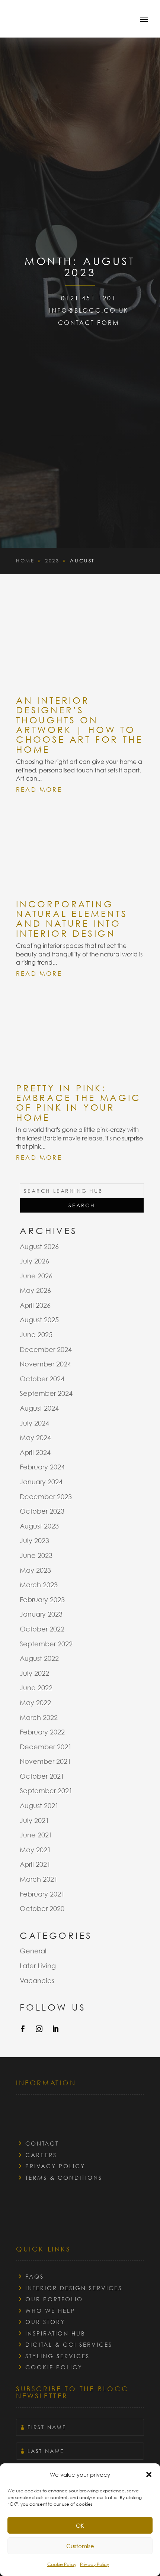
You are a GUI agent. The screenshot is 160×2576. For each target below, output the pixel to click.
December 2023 (46, 1497)
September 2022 (46, 1644)
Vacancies (37, 1981)
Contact (42, 2143)
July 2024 (34, 1423)
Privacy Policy (95, 2564)
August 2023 (39, 1526)
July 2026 (34, 1261)
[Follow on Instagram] (39, 2029)
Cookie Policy (62, 2564)
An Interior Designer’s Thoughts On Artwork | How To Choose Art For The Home (79, 724)
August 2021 (39, 1805)
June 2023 (36, 1555)
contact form (89, 322)
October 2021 (42, 1776)
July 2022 (34, 1673)
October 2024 (42, 1379)
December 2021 (46, 1747)
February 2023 (42, 1599)
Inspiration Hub (55, 2333)
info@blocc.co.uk (89, 310)
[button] (149, 2475)
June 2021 (36, 1835)
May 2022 (35, 1702)
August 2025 (39, 1320)
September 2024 (46, 1393)
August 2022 (39, 1658)
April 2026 (35, 1305)
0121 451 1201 (89, 298)
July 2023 (34, 1540)
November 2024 (45, 1364)
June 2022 (36, 1688)
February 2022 (42, 1732)
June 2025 (36, 1334)
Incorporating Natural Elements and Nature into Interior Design (72, 918)
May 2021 (35, 1850)
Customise (80, 2546)
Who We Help (50, 2311)
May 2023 (35, 1570)
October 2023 (42, 1511)
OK (80, 2525)
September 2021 (46, 1791)
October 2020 (42, 1908)
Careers (41, 2155)
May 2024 (35, 1437)
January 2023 (41, 1614)
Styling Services (57, 2356)
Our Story (45, 2322)
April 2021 (35, 1864)
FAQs (35, 2276)
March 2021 (39, 1879)
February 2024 (42, 1467)
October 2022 (42, 1629)
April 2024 (35, 1452)
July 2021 (34, 1820)
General (33, 1951)
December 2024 (46, 1349)
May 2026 (35, 1290)
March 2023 (39, 1585)
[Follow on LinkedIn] (55, 2029)
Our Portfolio (54, 2299)
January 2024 (41, 1482)
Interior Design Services (74, 2288)
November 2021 (45, 1761)
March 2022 (39, 1717)
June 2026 (36, 1276)
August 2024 (39, 1408)
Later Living (38, 1966)
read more (39, 790)
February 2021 (42, 1894)
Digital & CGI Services (69, 2344)
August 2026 (39, 1246)
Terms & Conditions (64, 2178)
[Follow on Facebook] (23, 2029)
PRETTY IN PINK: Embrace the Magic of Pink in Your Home (79, 1102)
